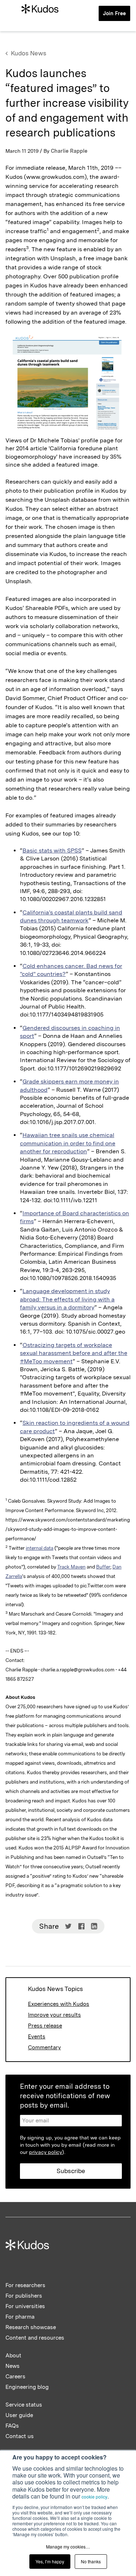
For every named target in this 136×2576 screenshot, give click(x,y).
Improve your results (54, 2015)
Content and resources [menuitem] (35, 2338)
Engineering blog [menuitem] (27, 2387)
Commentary (44, 2047)
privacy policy (46, 2152)
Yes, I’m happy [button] (50, 2561)
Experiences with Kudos (59, 2004)
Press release (45, 2026)
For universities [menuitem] (25, 2306)
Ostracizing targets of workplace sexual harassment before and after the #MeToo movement (74, 1353)
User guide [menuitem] (19, 2415)
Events (37, 2037)
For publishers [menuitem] (24, 2296)
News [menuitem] (13, 2366)
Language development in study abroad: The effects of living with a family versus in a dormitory (67, 1299)
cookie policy (94, 2497)
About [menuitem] (13, 2356)
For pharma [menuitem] (20, 2317)
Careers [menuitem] (15, 2377)
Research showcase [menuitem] (31, 2327)
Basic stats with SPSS (52, 851)
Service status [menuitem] (24, 2405)
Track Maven (71, 1567)
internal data (40, 1548)
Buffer (103, 1567)
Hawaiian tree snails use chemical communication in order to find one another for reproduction (68, 1143)
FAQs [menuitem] (12, 2426)
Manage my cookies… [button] (68, 2546)
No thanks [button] (91, 2561)
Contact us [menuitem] (20, 2436)
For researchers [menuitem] (25, 2285)
